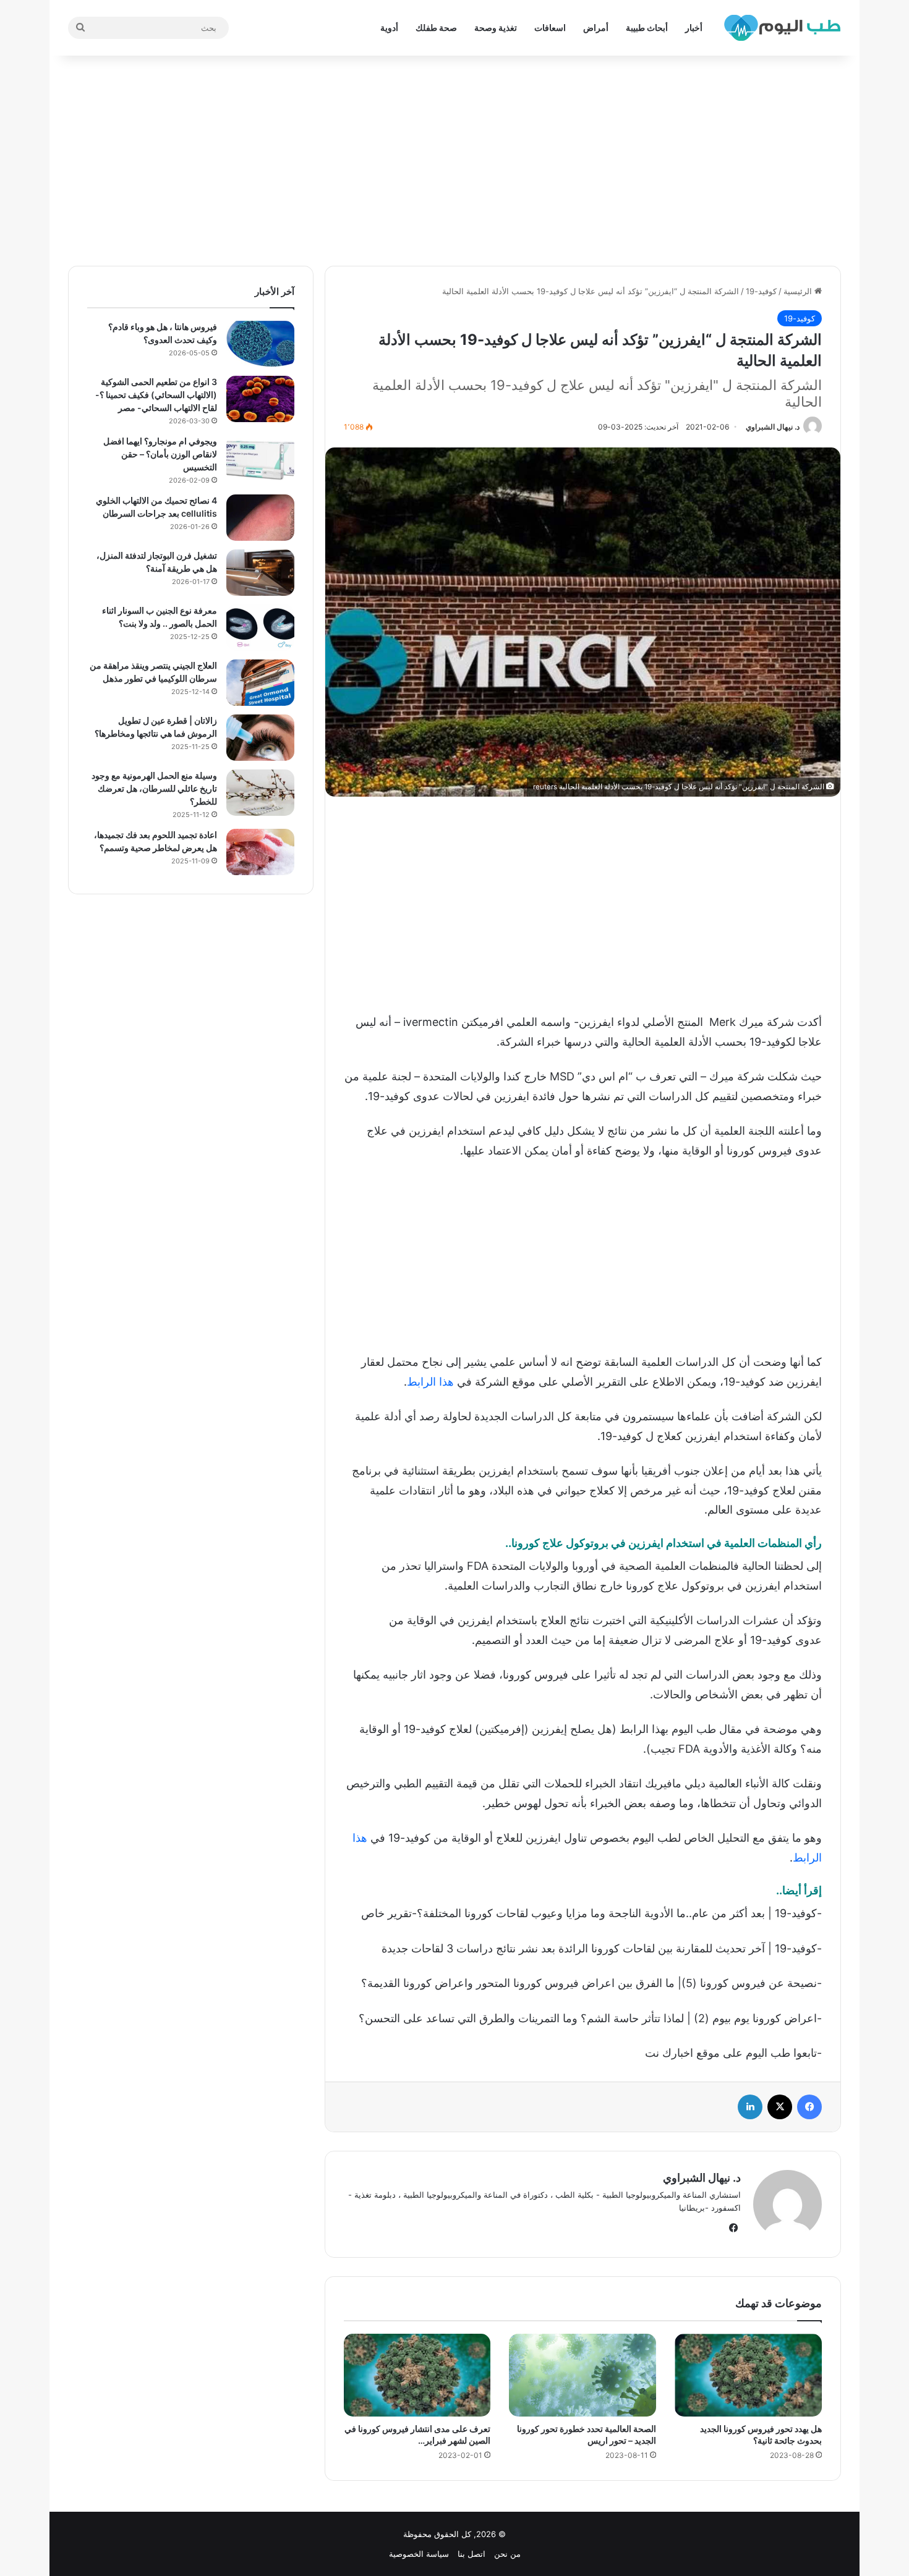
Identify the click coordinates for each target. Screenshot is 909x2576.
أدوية (389, 28)
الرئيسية (799, 291)
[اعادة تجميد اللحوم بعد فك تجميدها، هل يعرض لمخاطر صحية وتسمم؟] (260, 852)
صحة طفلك (436, 28)
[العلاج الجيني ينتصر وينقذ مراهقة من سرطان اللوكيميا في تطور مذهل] (260, 683)
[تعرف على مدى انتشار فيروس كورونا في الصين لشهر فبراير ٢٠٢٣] (417, 2375)
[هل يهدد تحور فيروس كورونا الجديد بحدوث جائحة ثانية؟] (748, 2375)
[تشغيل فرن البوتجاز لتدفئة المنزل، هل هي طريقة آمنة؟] (260, 573)
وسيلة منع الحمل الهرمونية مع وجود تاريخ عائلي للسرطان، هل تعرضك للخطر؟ (154, 788)
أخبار (694, 28)
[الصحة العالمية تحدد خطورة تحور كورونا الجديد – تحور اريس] (583, 2375)
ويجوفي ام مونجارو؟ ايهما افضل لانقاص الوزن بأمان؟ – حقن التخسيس (160, 454)
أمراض (596, 28)
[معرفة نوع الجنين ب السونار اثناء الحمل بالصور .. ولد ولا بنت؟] (260, 628)
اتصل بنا (472, 2554)
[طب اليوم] (782, 28)
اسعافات (550, 28)
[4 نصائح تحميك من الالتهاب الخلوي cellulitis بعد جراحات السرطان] (260, 518)
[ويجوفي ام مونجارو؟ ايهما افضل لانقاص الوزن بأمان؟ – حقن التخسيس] (260, 458)
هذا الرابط (430, 1382)
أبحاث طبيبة (647, 28)
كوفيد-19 (761, 291)
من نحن (507, 2554)
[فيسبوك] (809, 2107)
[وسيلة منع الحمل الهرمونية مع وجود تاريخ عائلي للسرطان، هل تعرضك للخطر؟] (260, 793)
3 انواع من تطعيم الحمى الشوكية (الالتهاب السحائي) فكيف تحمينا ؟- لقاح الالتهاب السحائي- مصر (156, 395)
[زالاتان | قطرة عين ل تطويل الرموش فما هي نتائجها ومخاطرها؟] (260, 738)
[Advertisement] (454, 161)
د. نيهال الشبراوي (773, 427)
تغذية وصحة (496, 28)
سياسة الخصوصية (419, 2554)
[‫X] (780, 2107)
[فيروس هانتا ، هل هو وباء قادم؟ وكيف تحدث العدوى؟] (260, 344)
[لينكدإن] (750, 2107)
